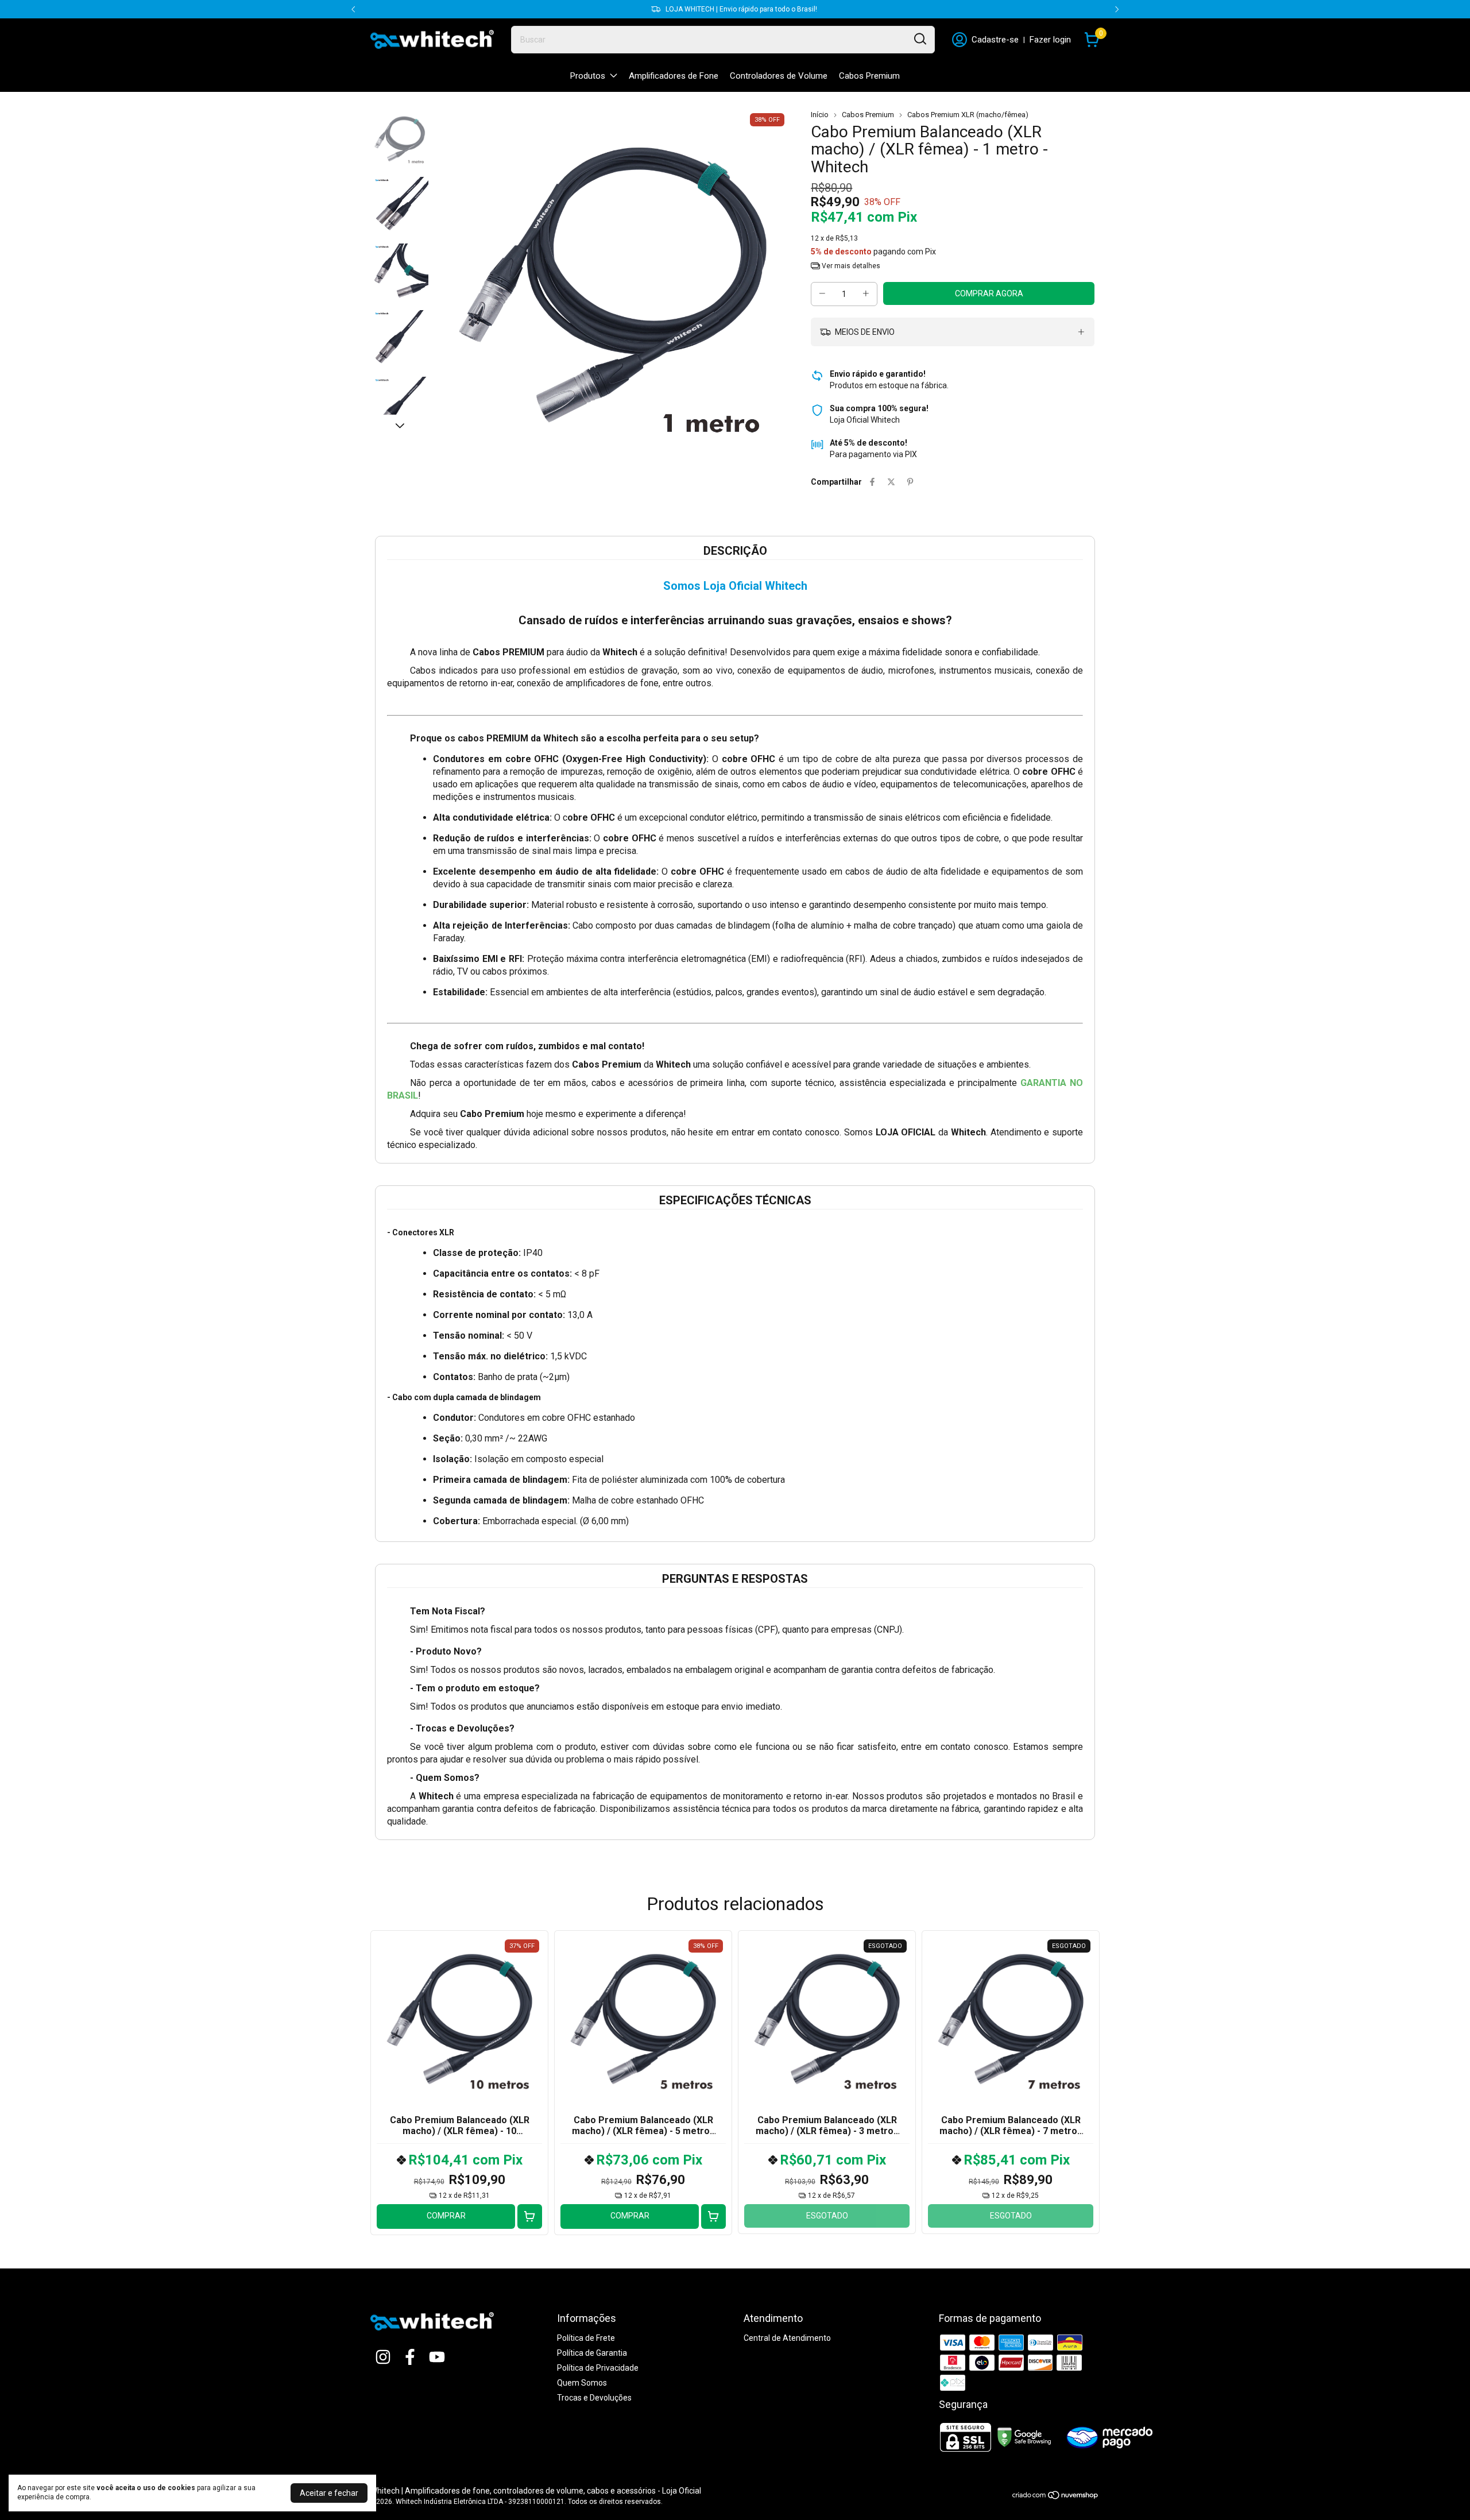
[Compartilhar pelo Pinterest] (910, 482)
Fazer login (1050, 40)
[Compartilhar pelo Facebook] (872, 482)
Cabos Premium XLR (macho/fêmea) (968, 115)
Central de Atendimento (787, 2338)
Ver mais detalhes (850, 266)
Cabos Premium (869, 76)
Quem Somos (582, 2383)
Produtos (588, 76)
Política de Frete (586, 2338)
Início (820, 115)
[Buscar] (919, 39)
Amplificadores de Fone (674, 76)
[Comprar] (530, 2216)
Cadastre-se (995, 40)
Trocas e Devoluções (594, 2398)
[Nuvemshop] (1056, 2497)
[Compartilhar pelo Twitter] (891, 482)
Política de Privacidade (598, 2368)
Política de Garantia (592, 2353)
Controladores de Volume (779, 76)
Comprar (446, 2216)
